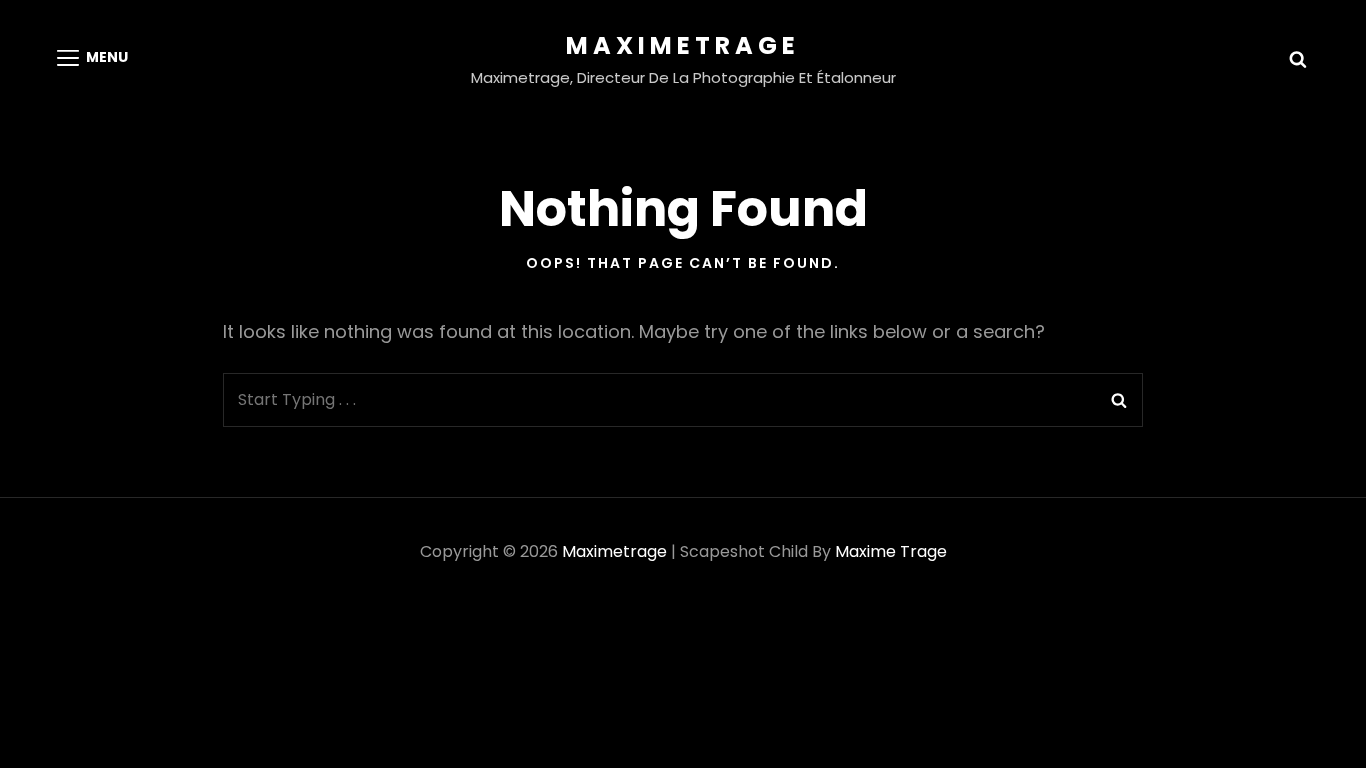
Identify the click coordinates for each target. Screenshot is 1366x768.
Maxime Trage (891, 551)
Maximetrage (683, 45)
